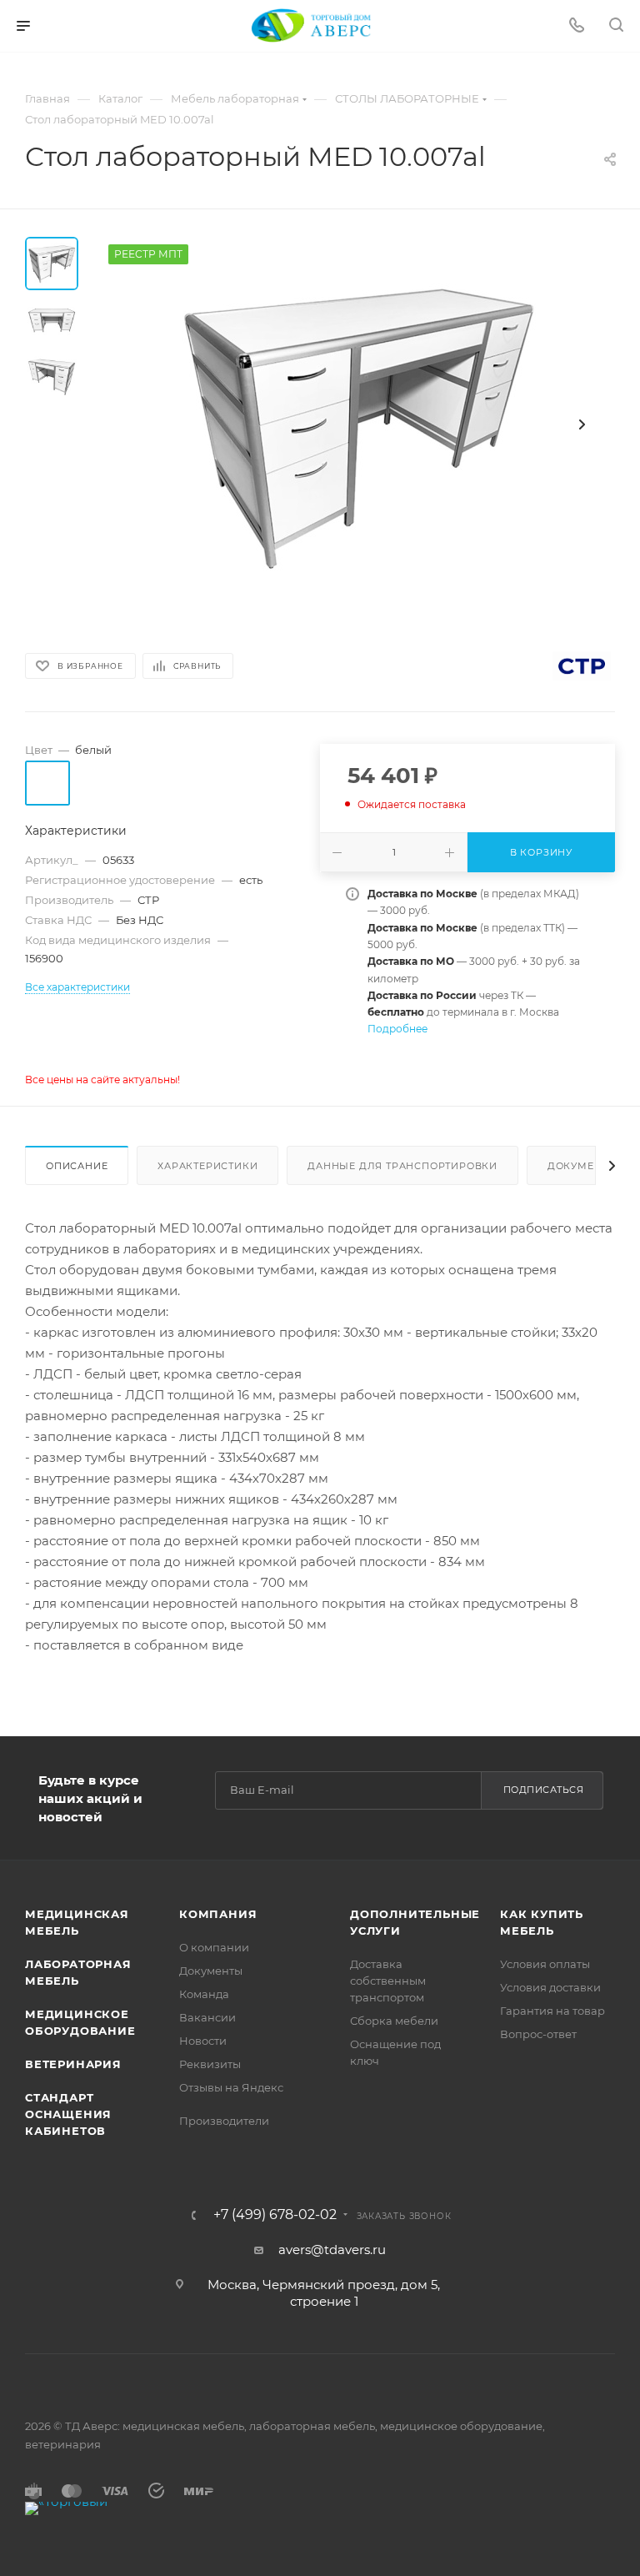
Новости (203, 2041)
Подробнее (397, 1029)
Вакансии (207, 2017)
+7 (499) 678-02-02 (275, 2215)
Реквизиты (210, 2064)
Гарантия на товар (552, 2011)
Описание (77, 1166)
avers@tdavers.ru (332, 2250)
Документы (582, 1166)
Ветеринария (73, 2064)
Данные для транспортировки (402, 1166)
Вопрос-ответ (538, 2034)
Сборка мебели (394, 2021)
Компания (218, 1914)
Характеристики (207, 1166)
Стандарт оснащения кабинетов (68, 2114)
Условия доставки (550, 1987)
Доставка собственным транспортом (388, 1981)
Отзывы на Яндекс (231, 2087)
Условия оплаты (545, 1964)
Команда (204, 1994)
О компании (214, 1947)
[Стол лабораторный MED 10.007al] (357, 424)
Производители (224, 2121)
